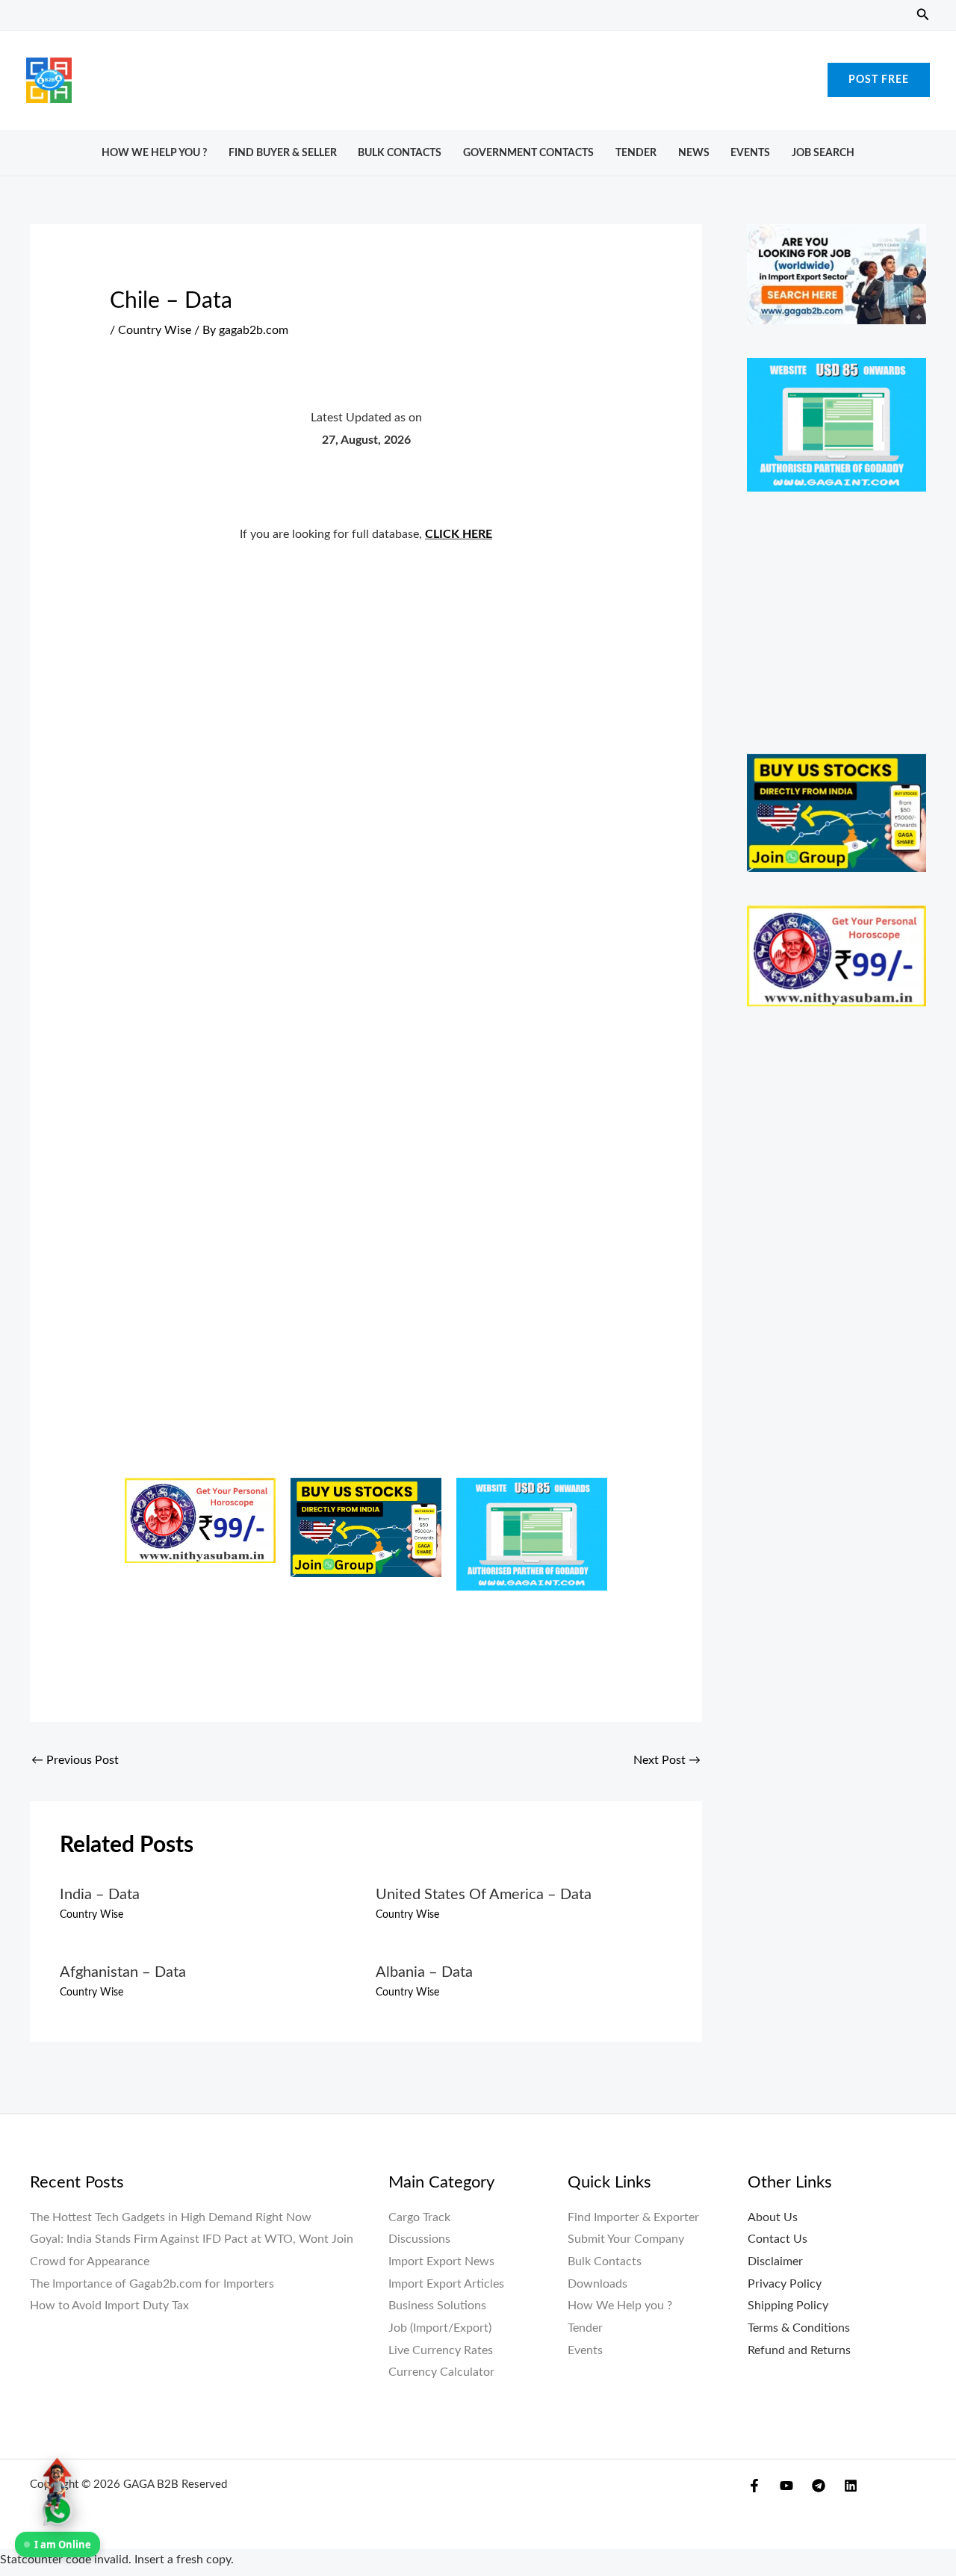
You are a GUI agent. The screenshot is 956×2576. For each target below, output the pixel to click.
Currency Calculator (441, 2372)
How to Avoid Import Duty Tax (109, 2306)
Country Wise (155, 330)
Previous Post (75, 1760)
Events (750, 153)
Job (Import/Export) (440, 2328)
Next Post (667, 1760)
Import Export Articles (446, 2284)
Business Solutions (437, 2306)
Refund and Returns (799, 2350)
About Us (773, 2217)
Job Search (823, 153)
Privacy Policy (785, 2284)
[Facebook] (754, 2486)
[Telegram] (819, 2486)
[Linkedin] (851, 2486)
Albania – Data (424, 1972)
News (694, 153)
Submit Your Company (626, 2239)
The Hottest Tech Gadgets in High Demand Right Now (171, 2217)
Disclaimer (775, 2261)
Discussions (419, 2239)
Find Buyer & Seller (283, 153)
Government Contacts (528, 153)
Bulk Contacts (400, 153)
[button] (923, 15)
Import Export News (441, 2261)
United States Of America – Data (484, 1895)
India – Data (100, 1895)
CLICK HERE (459, 534)
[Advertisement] (478, 76)
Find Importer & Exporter (633, 2217)
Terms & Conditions (799, 2328)
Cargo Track (419, 2217)
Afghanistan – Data (123, 1972)
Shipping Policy (788, 2306)
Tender (636, 153)
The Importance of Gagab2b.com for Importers (152, 2284)
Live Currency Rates (441, 2350)
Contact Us (777, 2239)
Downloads (597, 2284)
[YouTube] (786, 2486)
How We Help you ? (154, 153)
